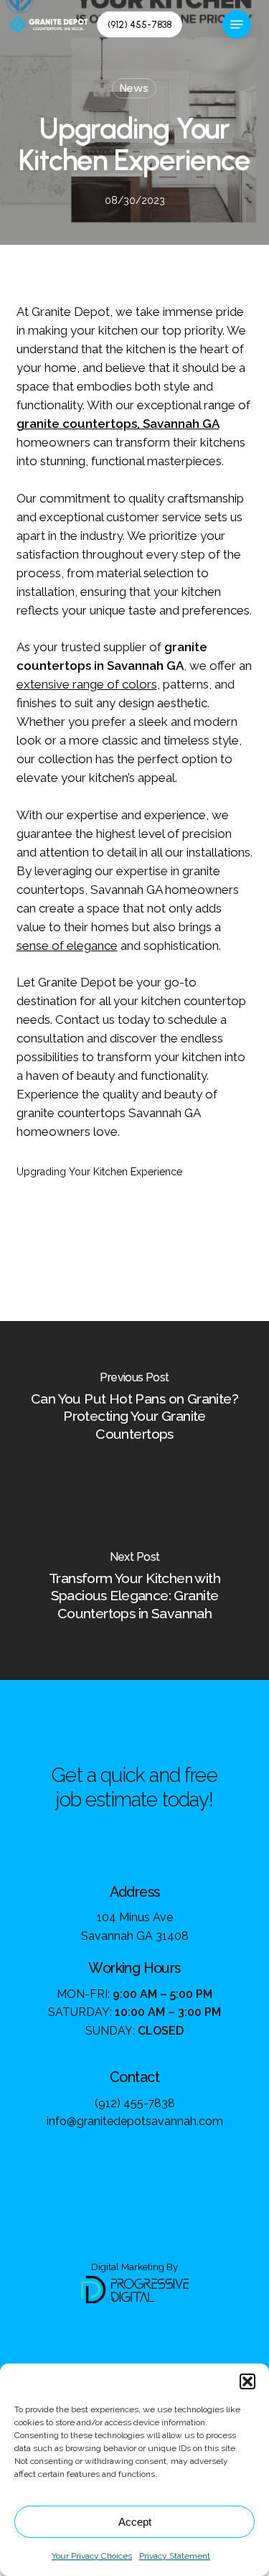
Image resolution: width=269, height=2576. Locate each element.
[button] (247, 2381)
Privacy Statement (175, 2556)
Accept (135, 2522)
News (134, 88)
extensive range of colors (87, 684)
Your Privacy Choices (92, 2556)
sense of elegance (67, 946)
